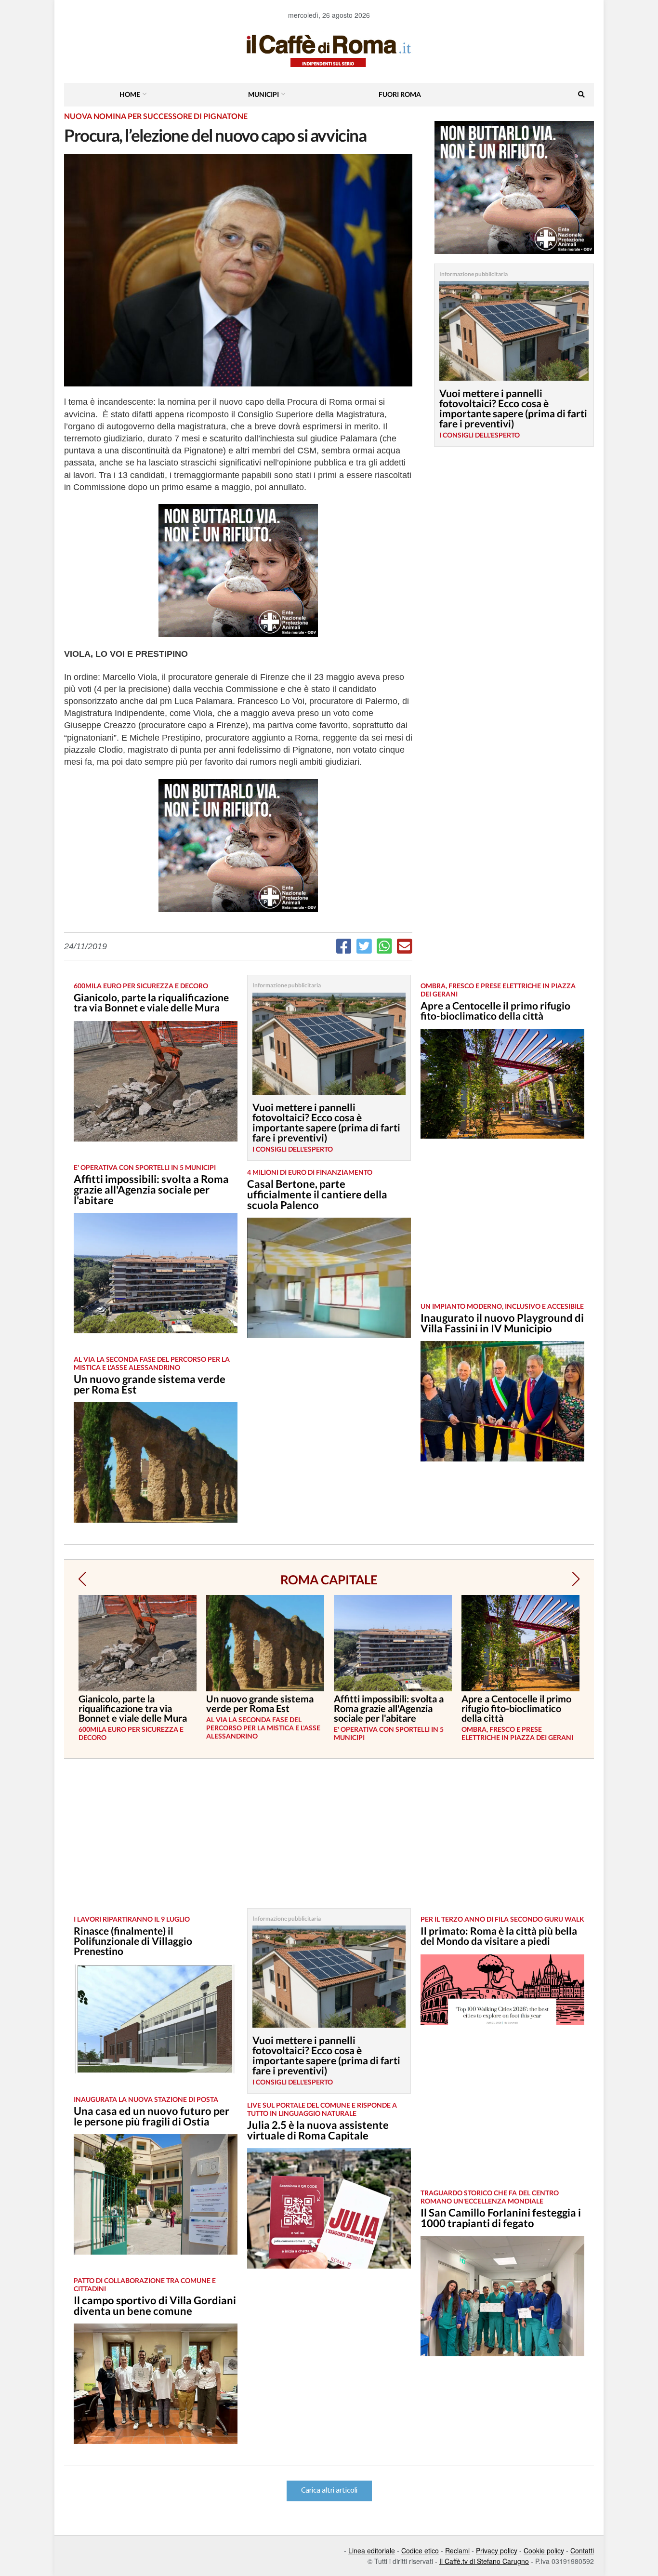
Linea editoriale (372, 2550)
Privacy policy (497, 2550)
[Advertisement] (502, 1228)
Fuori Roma (400, 94)
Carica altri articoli (329, 2491)
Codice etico (420, 2550)
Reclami (457, 2550)
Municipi (263, 94)
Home (130, 94)
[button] (82, 1579)
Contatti (582, 2550)
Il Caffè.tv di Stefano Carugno (484, 2561)
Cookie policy (544, 2550)
